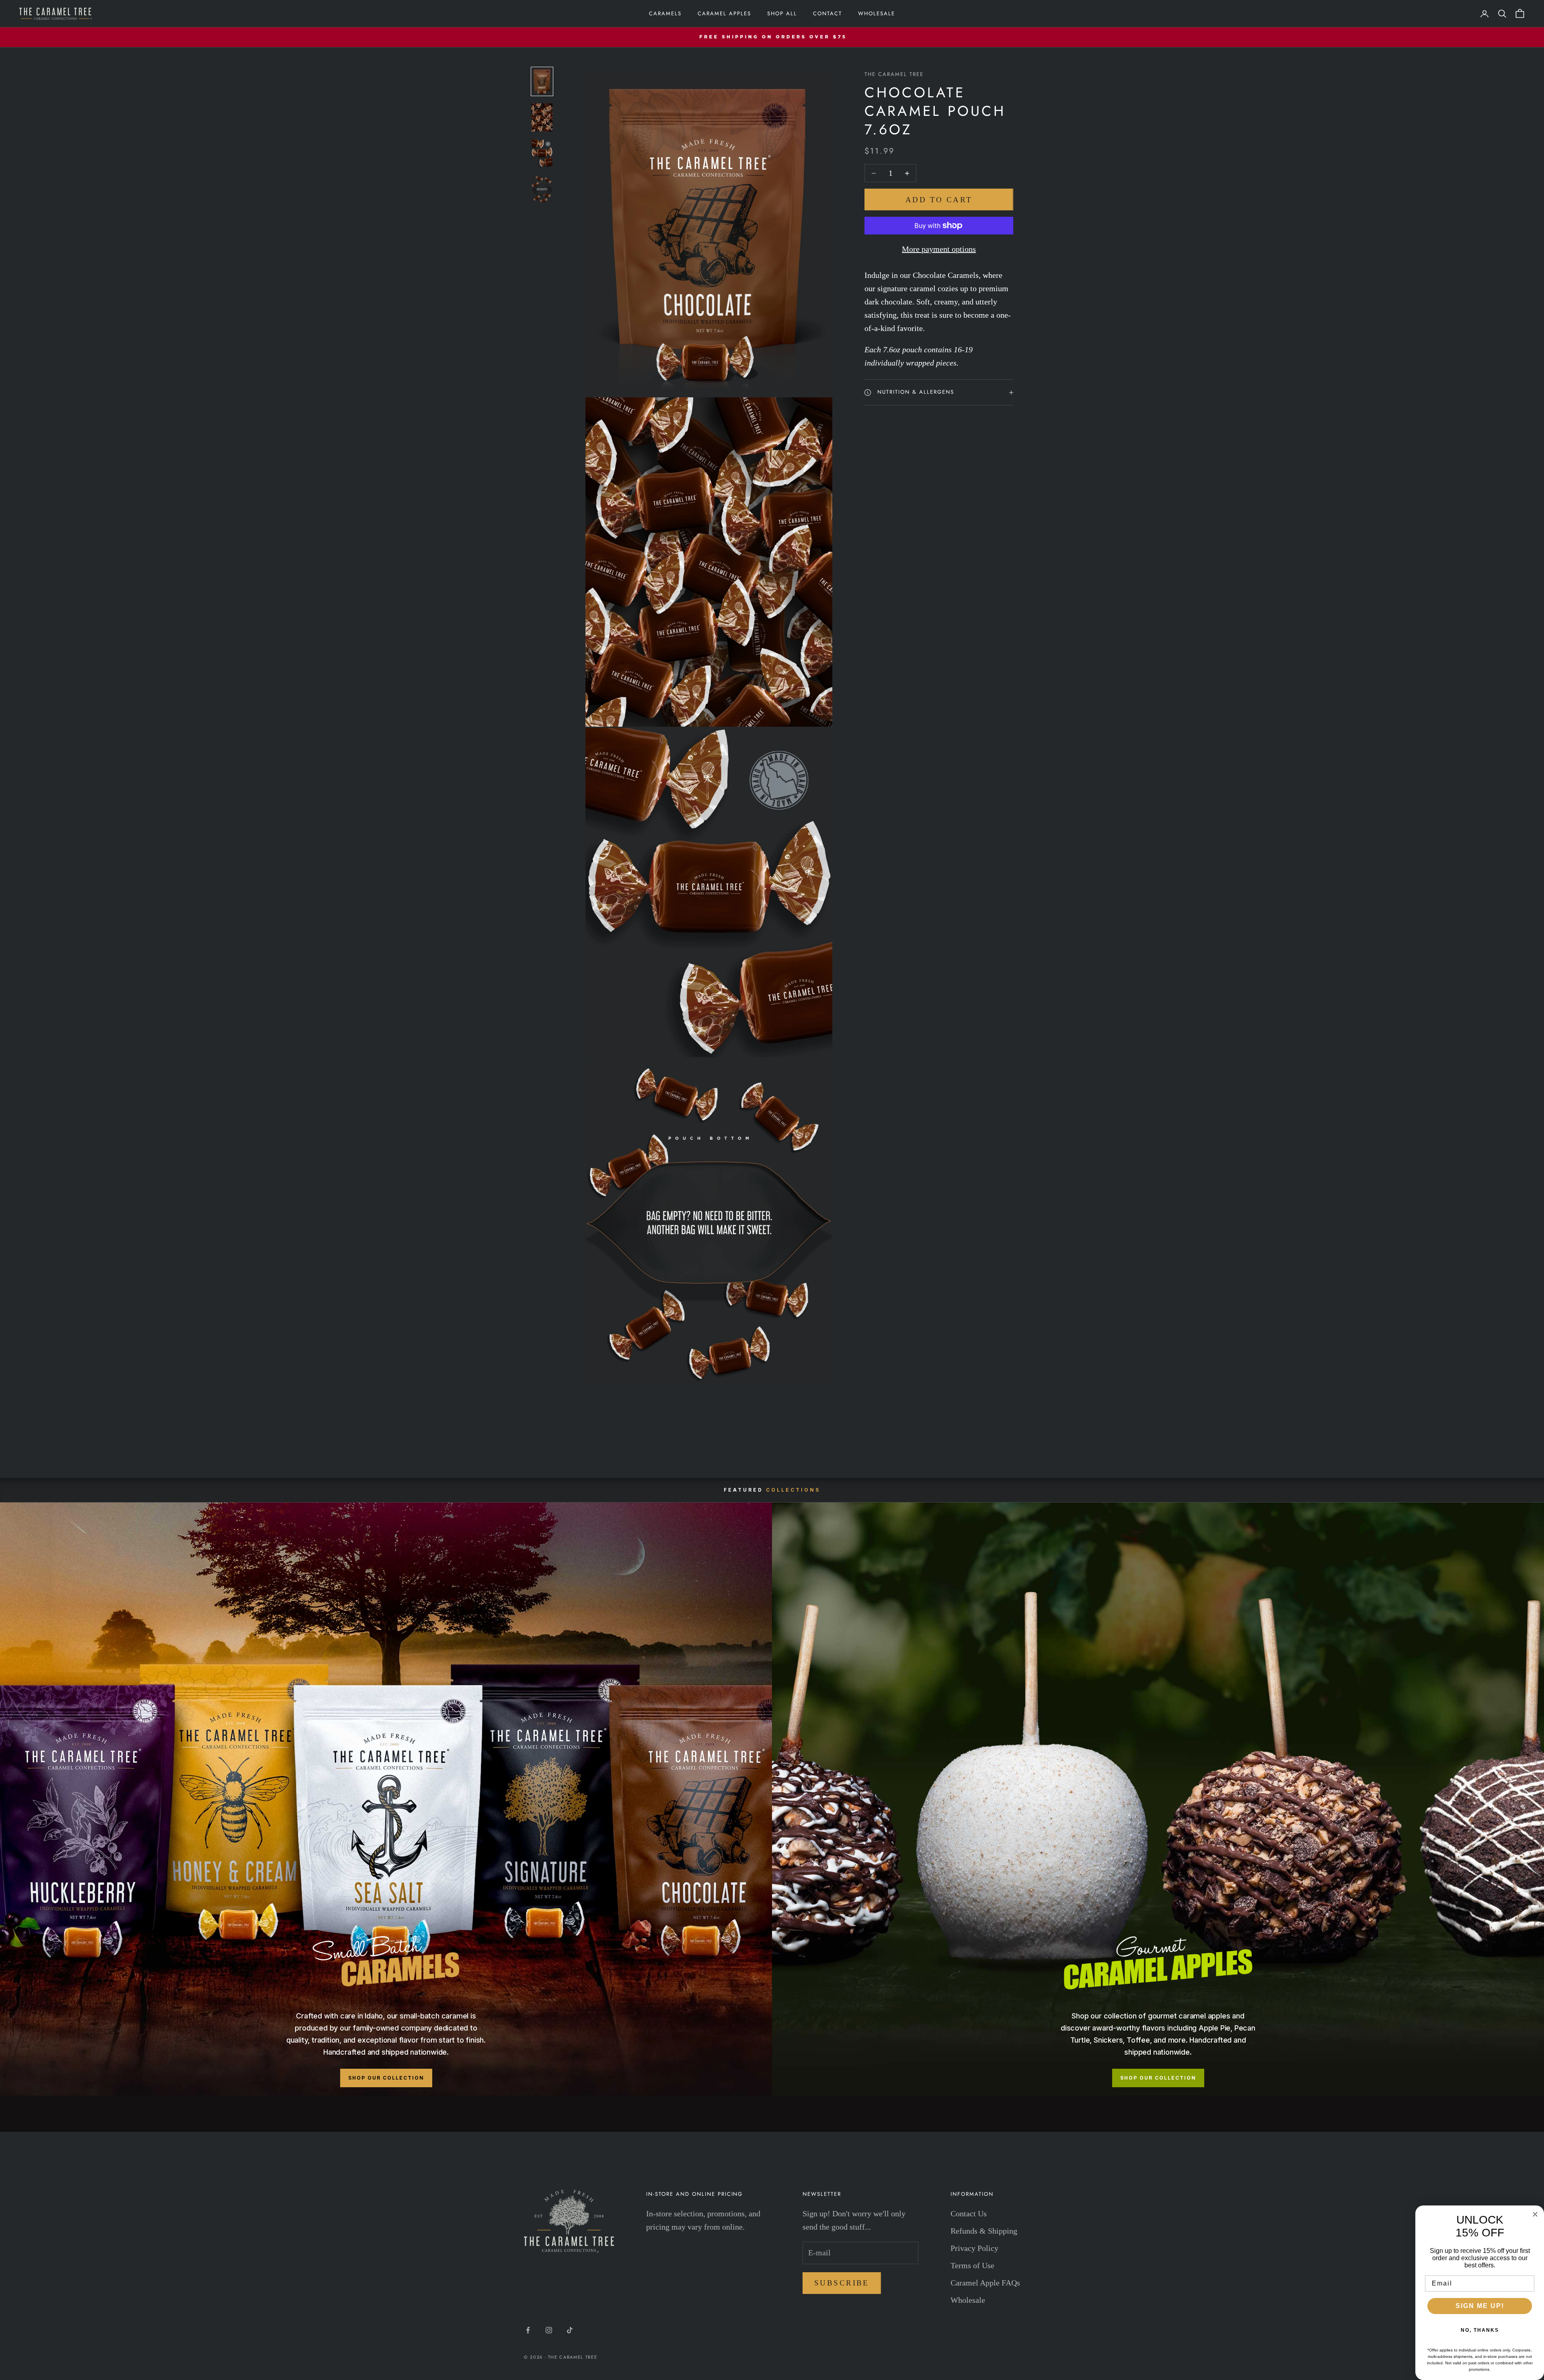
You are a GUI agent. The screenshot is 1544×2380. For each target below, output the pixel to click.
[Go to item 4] (542, 189)
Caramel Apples (724, 13)
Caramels (665, 13)
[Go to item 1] (542, 81)
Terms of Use (972, 2265)
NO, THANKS (1480, 2330)
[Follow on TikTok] (570, 2330)
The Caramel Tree (894, 74)
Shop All (782, 13)
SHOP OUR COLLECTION (386, 2078)
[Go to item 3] (542, 153)
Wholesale (877, 13)
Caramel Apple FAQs (985, 2283)
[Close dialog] (1535, 2214)
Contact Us (969, 2214)
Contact (827, 13)
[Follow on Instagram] (549, 2330)
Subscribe (842, 2283)
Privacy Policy (974, 2248)
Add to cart (939, 200)
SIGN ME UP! (1480, 2306)
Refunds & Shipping (984, 2231)
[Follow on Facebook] (528, 2330)
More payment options (939, 249)
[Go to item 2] (542, 117)
